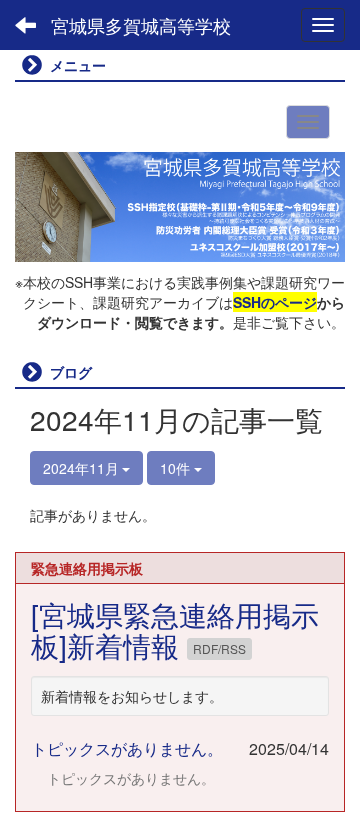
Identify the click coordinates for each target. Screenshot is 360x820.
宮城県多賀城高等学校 (141, 25)
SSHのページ (275, 302)
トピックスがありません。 (127, 748)
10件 (177, 468)
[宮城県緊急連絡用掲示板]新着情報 (175, 629)
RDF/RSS (219, 648)
